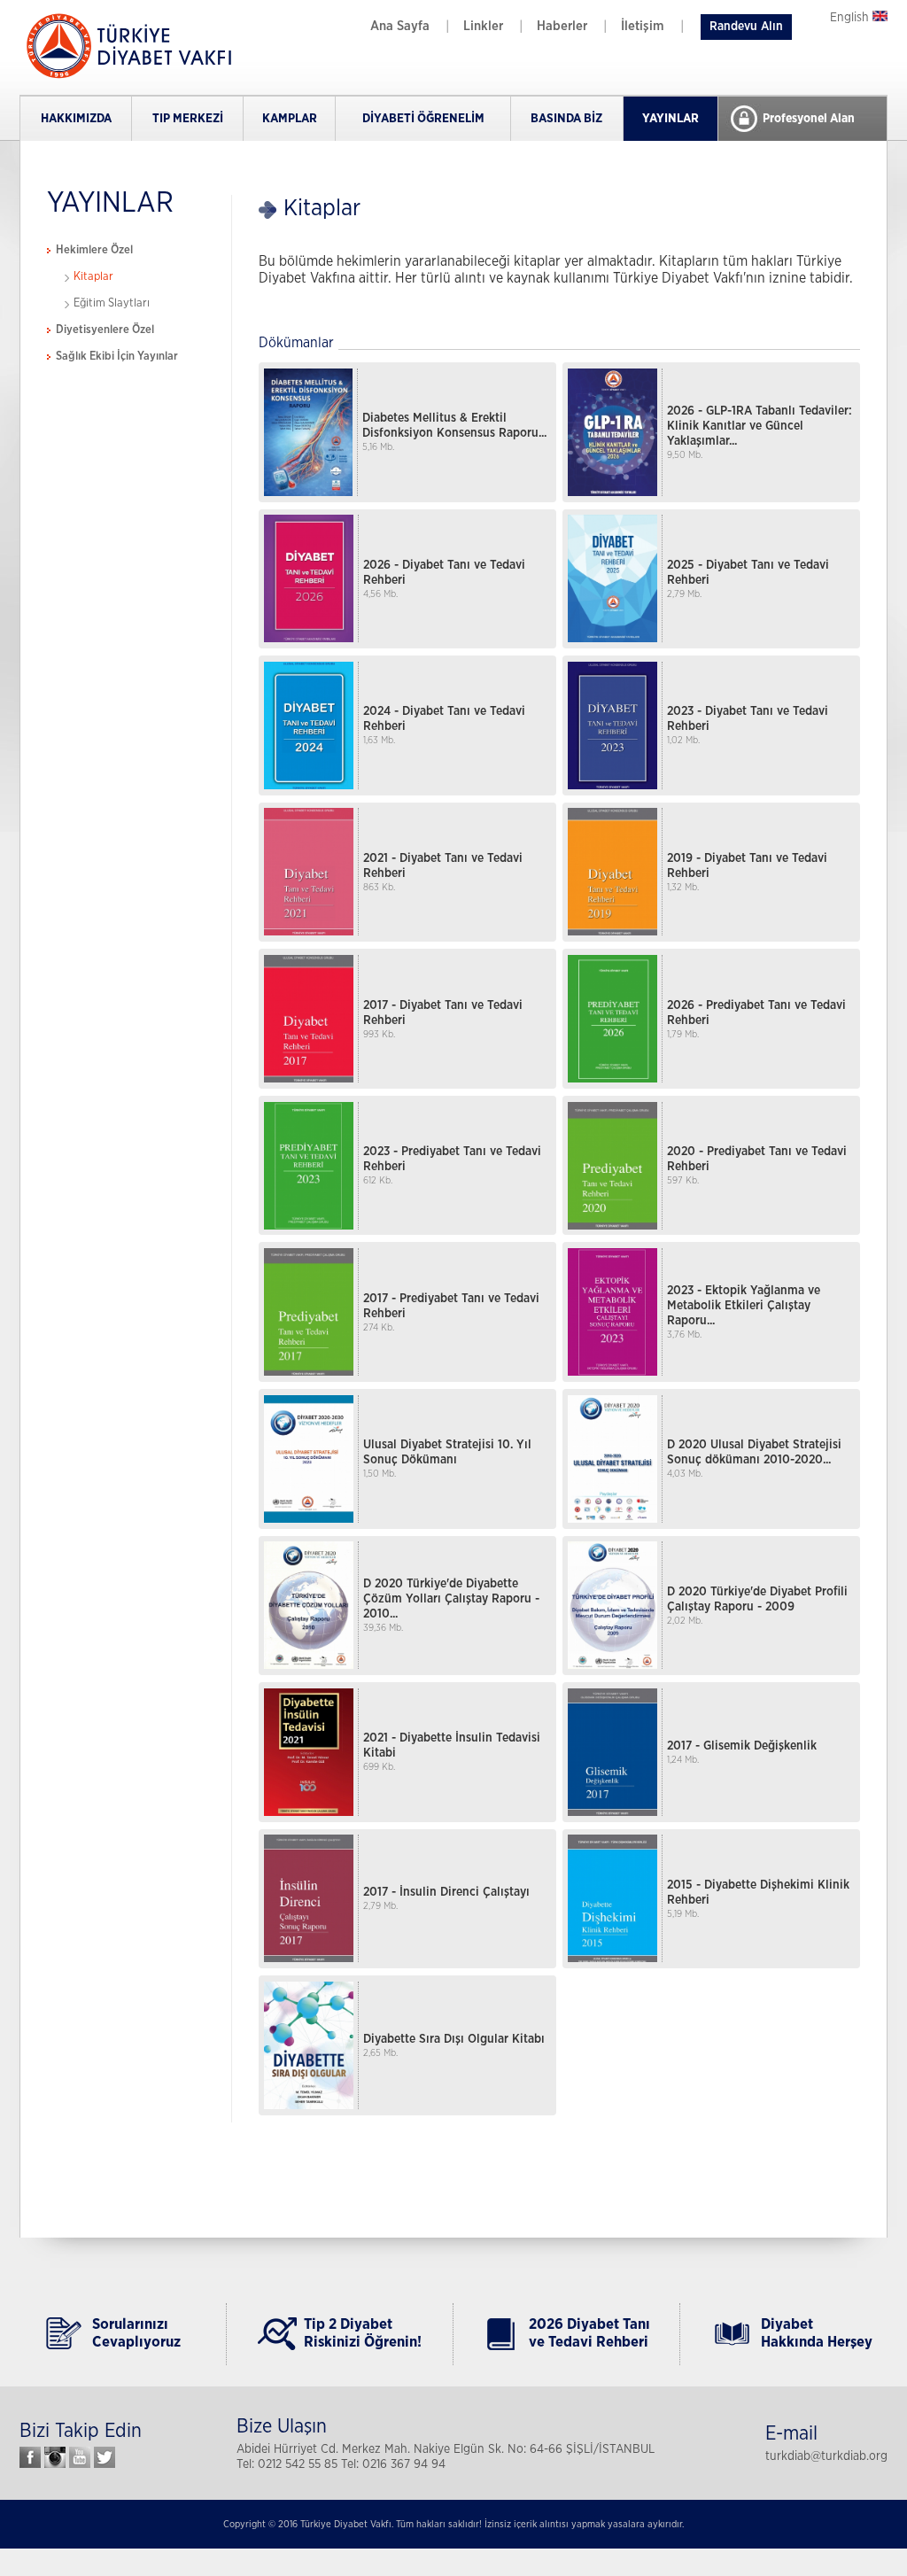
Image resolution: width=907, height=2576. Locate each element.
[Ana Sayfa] (126, 77)
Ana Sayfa (400, 26)
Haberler (562, 26)
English (851, 18)
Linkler (483, 26)
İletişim (643, 26)
